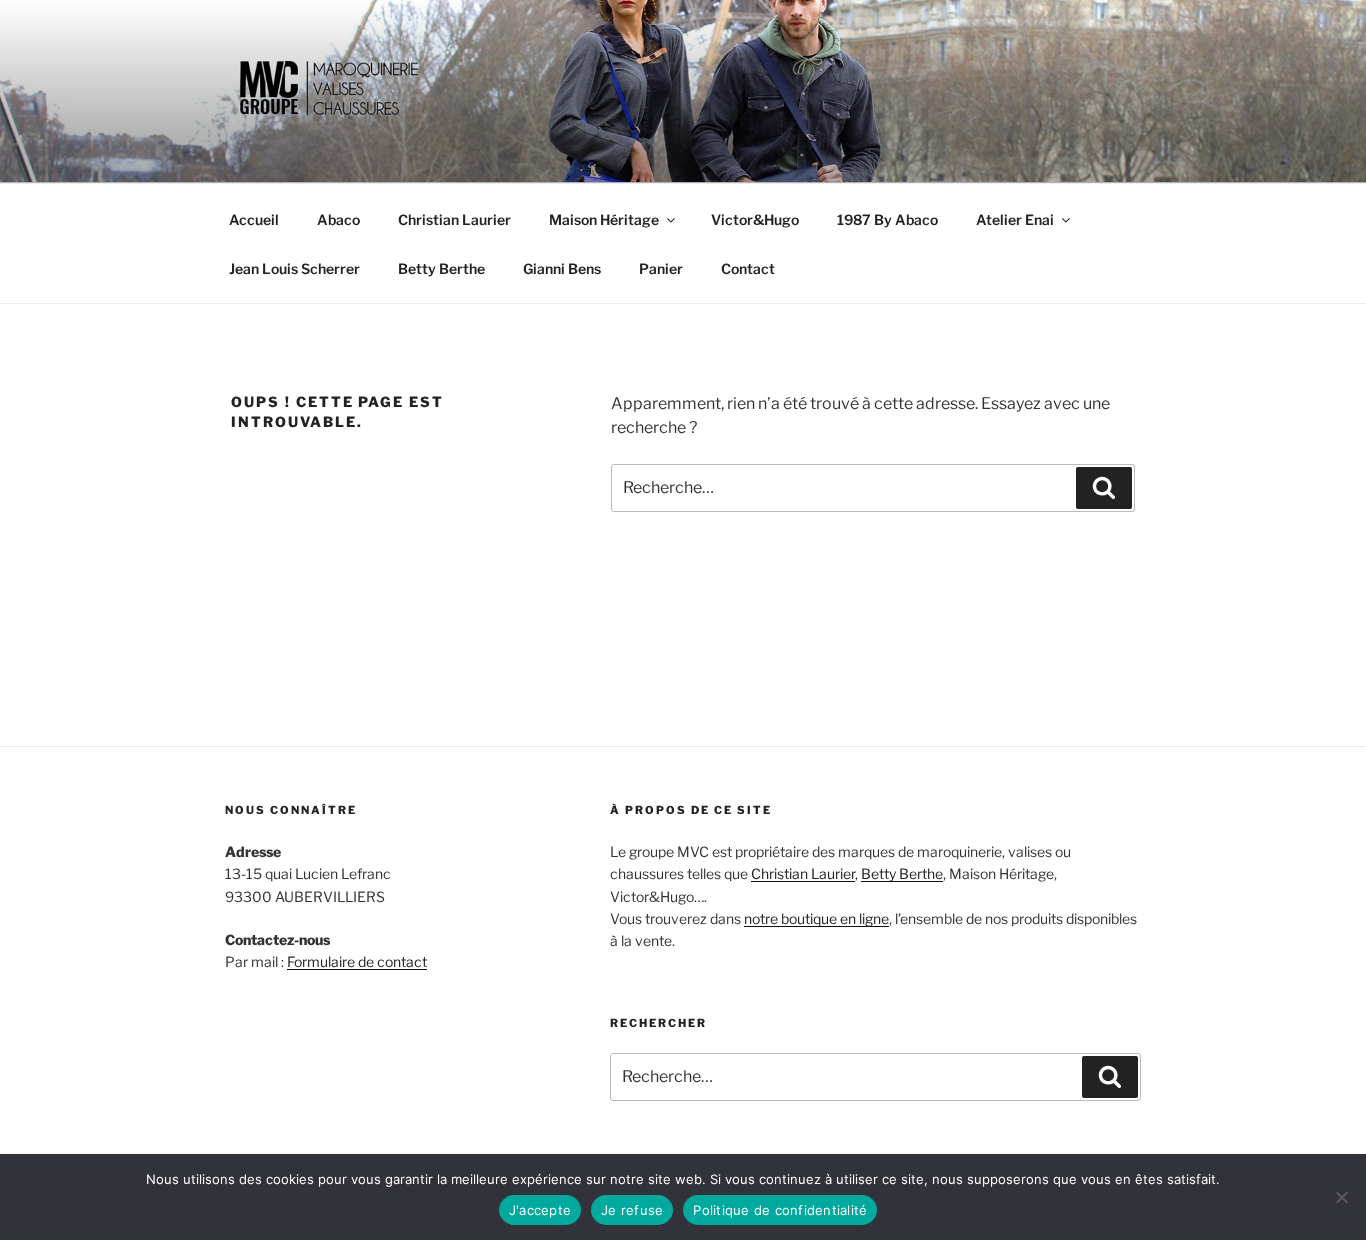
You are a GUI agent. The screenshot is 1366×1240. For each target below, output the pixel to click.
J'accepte (540, 1210)
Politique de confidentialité (780, 1210)
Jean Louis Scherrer (294, 268)
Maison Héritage (604, 219)
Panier (661, 268)
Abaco (338, 219)
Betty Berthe (441, 268)
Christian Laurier (454, 219)
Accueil (254, 219)
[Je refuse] (1341, 1197)
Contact (748, 268)
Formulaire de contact (357, 961)
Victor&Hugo (755, 219)
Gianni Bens (562, 268)
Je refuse (632, 1210)
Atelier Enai (1015, 219)
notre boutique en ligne (816, 918)
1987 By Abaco (887, 219)
